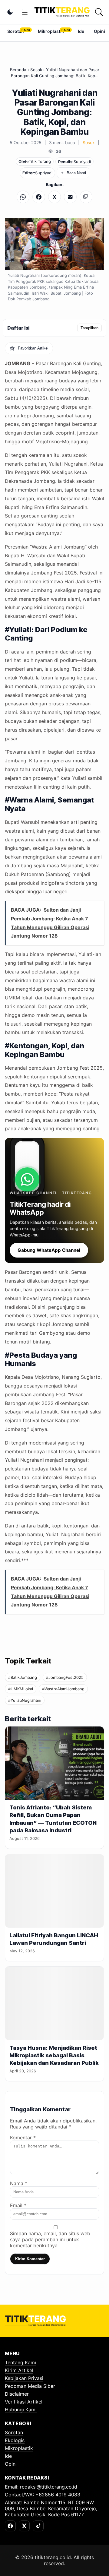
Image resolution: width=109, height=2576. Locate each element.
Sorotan (16, 31)
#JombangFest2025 (65, 1677)
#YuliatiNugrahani (25, 1700)
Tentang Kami (20, 2362)
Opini (99, 31)
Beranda (18, 70)
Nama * (19, 2183)
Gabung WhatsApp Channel (49, 1250)
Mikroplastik (51, 31)
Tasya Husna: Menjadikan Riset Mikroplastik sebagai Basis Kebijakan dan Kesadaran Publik (54, 2055)
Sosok (36, 70)
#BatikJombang (23, 1677)
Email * (18, 2205)
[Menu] (25, 12)
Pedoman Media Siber (30, 2386)
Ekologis (15, 2440)
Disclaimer (17, 2394)
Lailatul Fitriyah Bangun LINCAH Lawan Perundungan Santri (54, 1939)
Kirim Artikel (19, 2370)
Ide (81, 31)
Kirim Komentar (30, 2259)
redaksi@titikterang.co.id (49, 2487)
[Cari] (99, 12)
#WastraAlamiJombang (63, 1689)
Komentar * (23, 2138)
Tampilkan (89, 328)
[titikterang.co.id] (62, 12)
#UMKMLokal (21, 1689)
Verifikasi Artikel (24, 2402)
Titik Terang (40, 161)
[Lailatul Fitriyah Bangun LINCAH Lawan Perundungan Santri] (54, 1891)
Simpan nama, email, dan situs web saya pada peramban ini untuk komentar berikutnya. (50, 2239)
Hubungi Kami (21, 2410)
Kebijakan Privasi (24, 2378)
